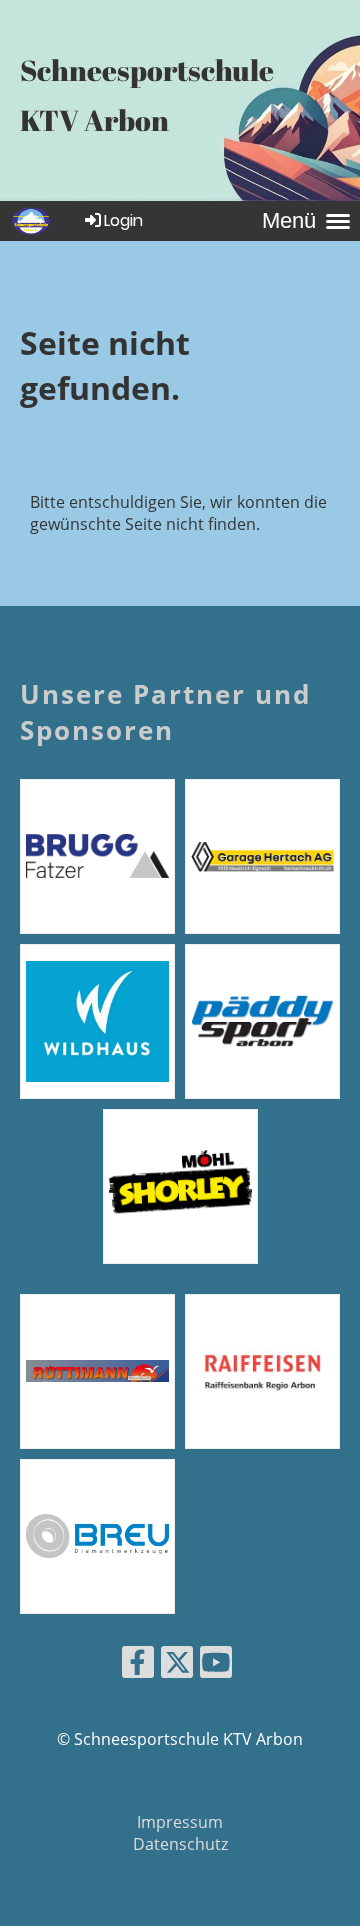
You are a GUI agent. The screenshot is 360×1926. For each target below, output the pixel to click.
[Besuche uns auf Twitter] (177, 1665)
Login (123, 220)
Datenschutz (180, 1844)
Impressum (180, 1822)
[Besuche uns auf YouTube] (216, 1665)
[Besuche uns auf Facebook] (138, 1665)
